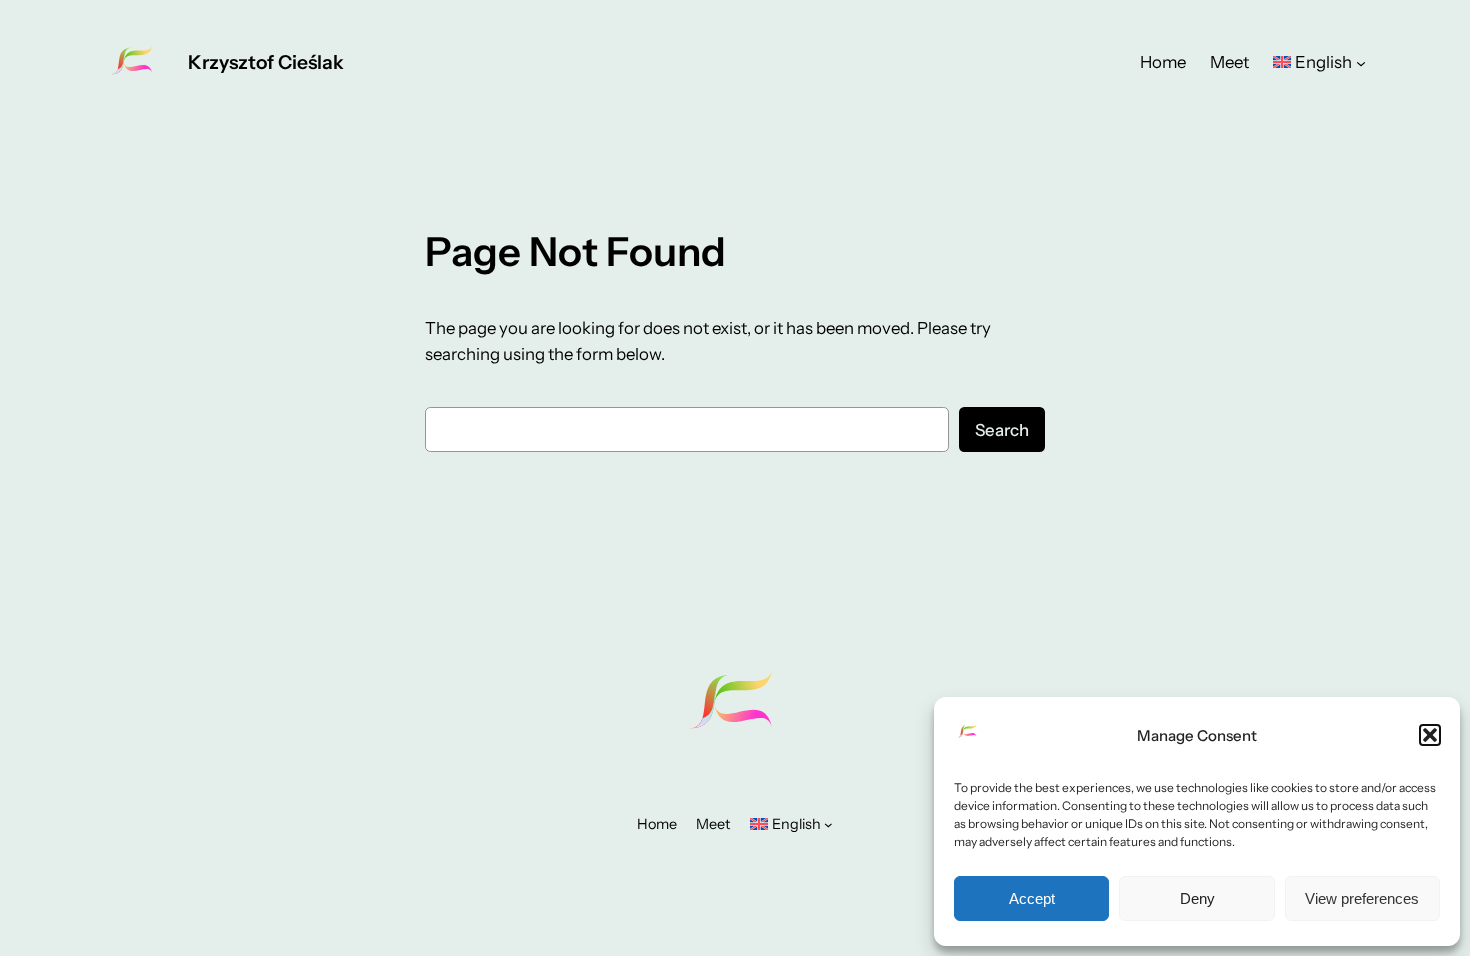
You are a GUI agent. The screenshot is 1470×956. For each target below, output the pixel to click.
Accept (1032, 898)
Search (1002, 430)
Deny (1197, 898)
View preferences (1362, 898)
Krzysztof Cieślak (266, 62)
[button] (1430, 735)
